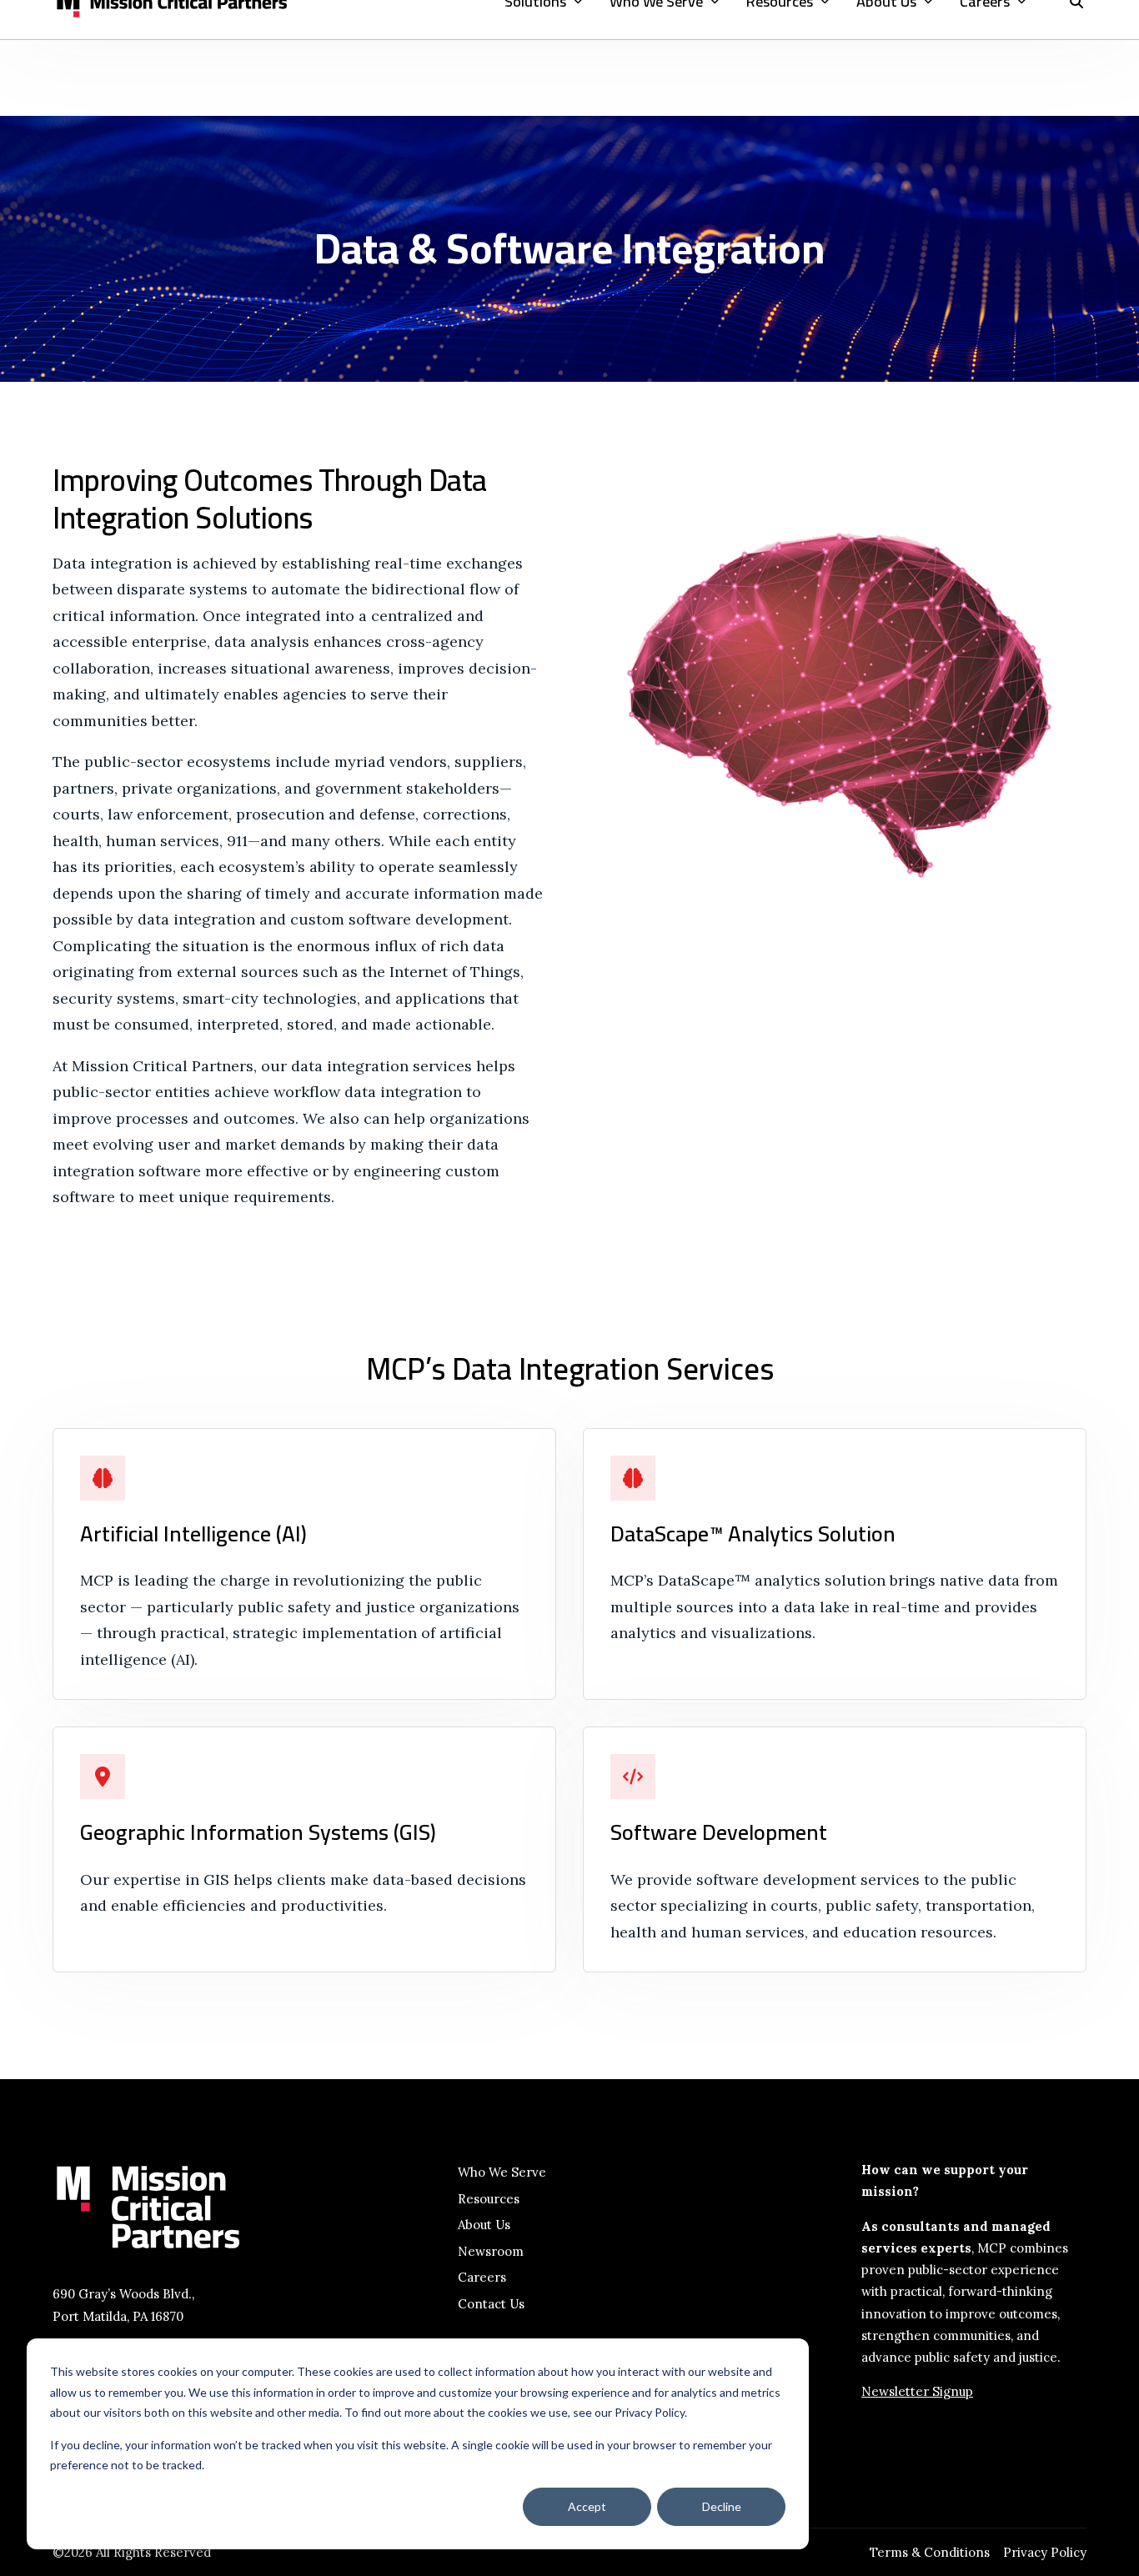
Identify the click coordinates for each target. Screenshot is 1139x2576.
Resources (489, 2199)
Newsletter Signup (917, 2391)
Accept (587, 2506)
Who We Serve (502, 2172)
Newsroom (491, 2251)
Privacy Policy (1045, 2552)
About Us (484, 2225)
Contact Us (491, 2304)
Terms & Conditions (930, 2552)
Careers (482, 2277)
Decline (722, 2506)
